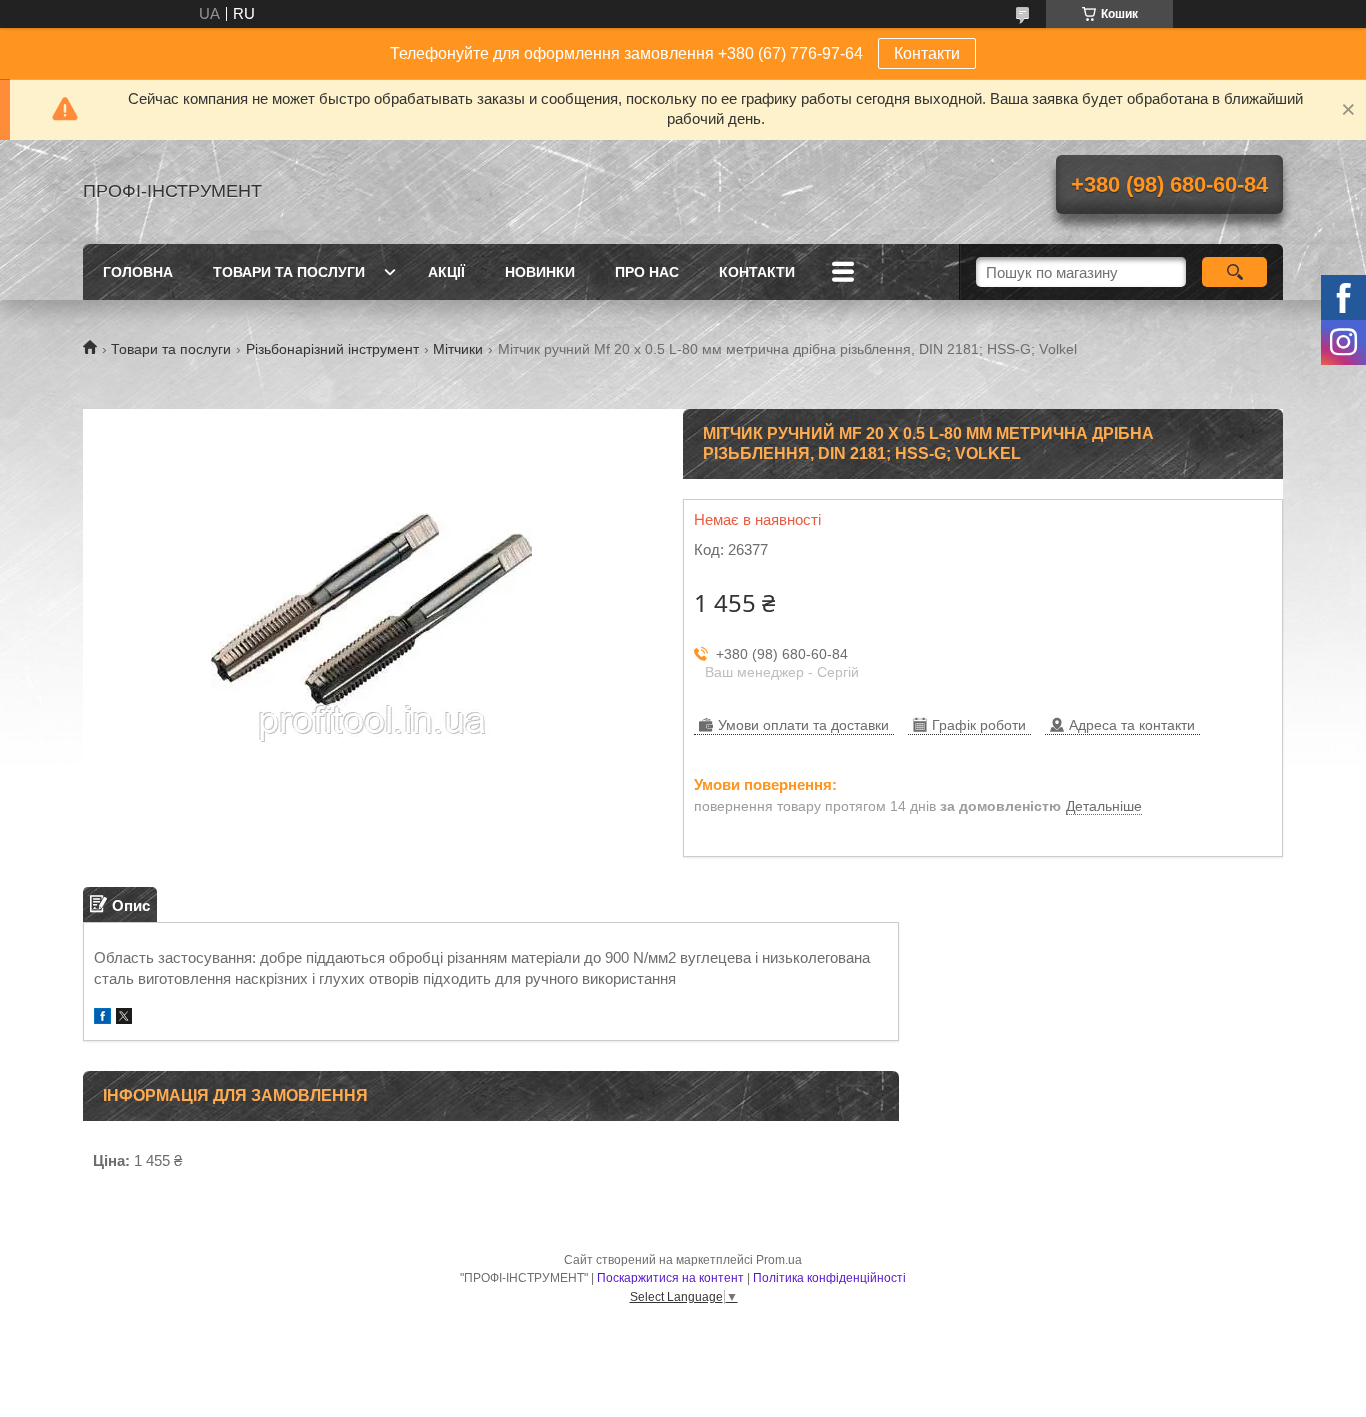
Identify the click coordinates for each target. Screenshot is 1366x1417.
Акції (446, 272)
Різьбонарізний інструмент (332, 349)
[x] (124, 1018)
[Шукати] (1234, 272)
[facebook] (102, 1018)
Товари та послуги (289, 272)
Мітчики (458, 349)
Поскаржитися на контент (670, 1278)
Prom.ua (779, 1260)
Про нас (647, 272)
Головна (138, 272)
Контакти (927, 53)
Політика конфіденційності (829, 1278)
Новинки (540, 272)
